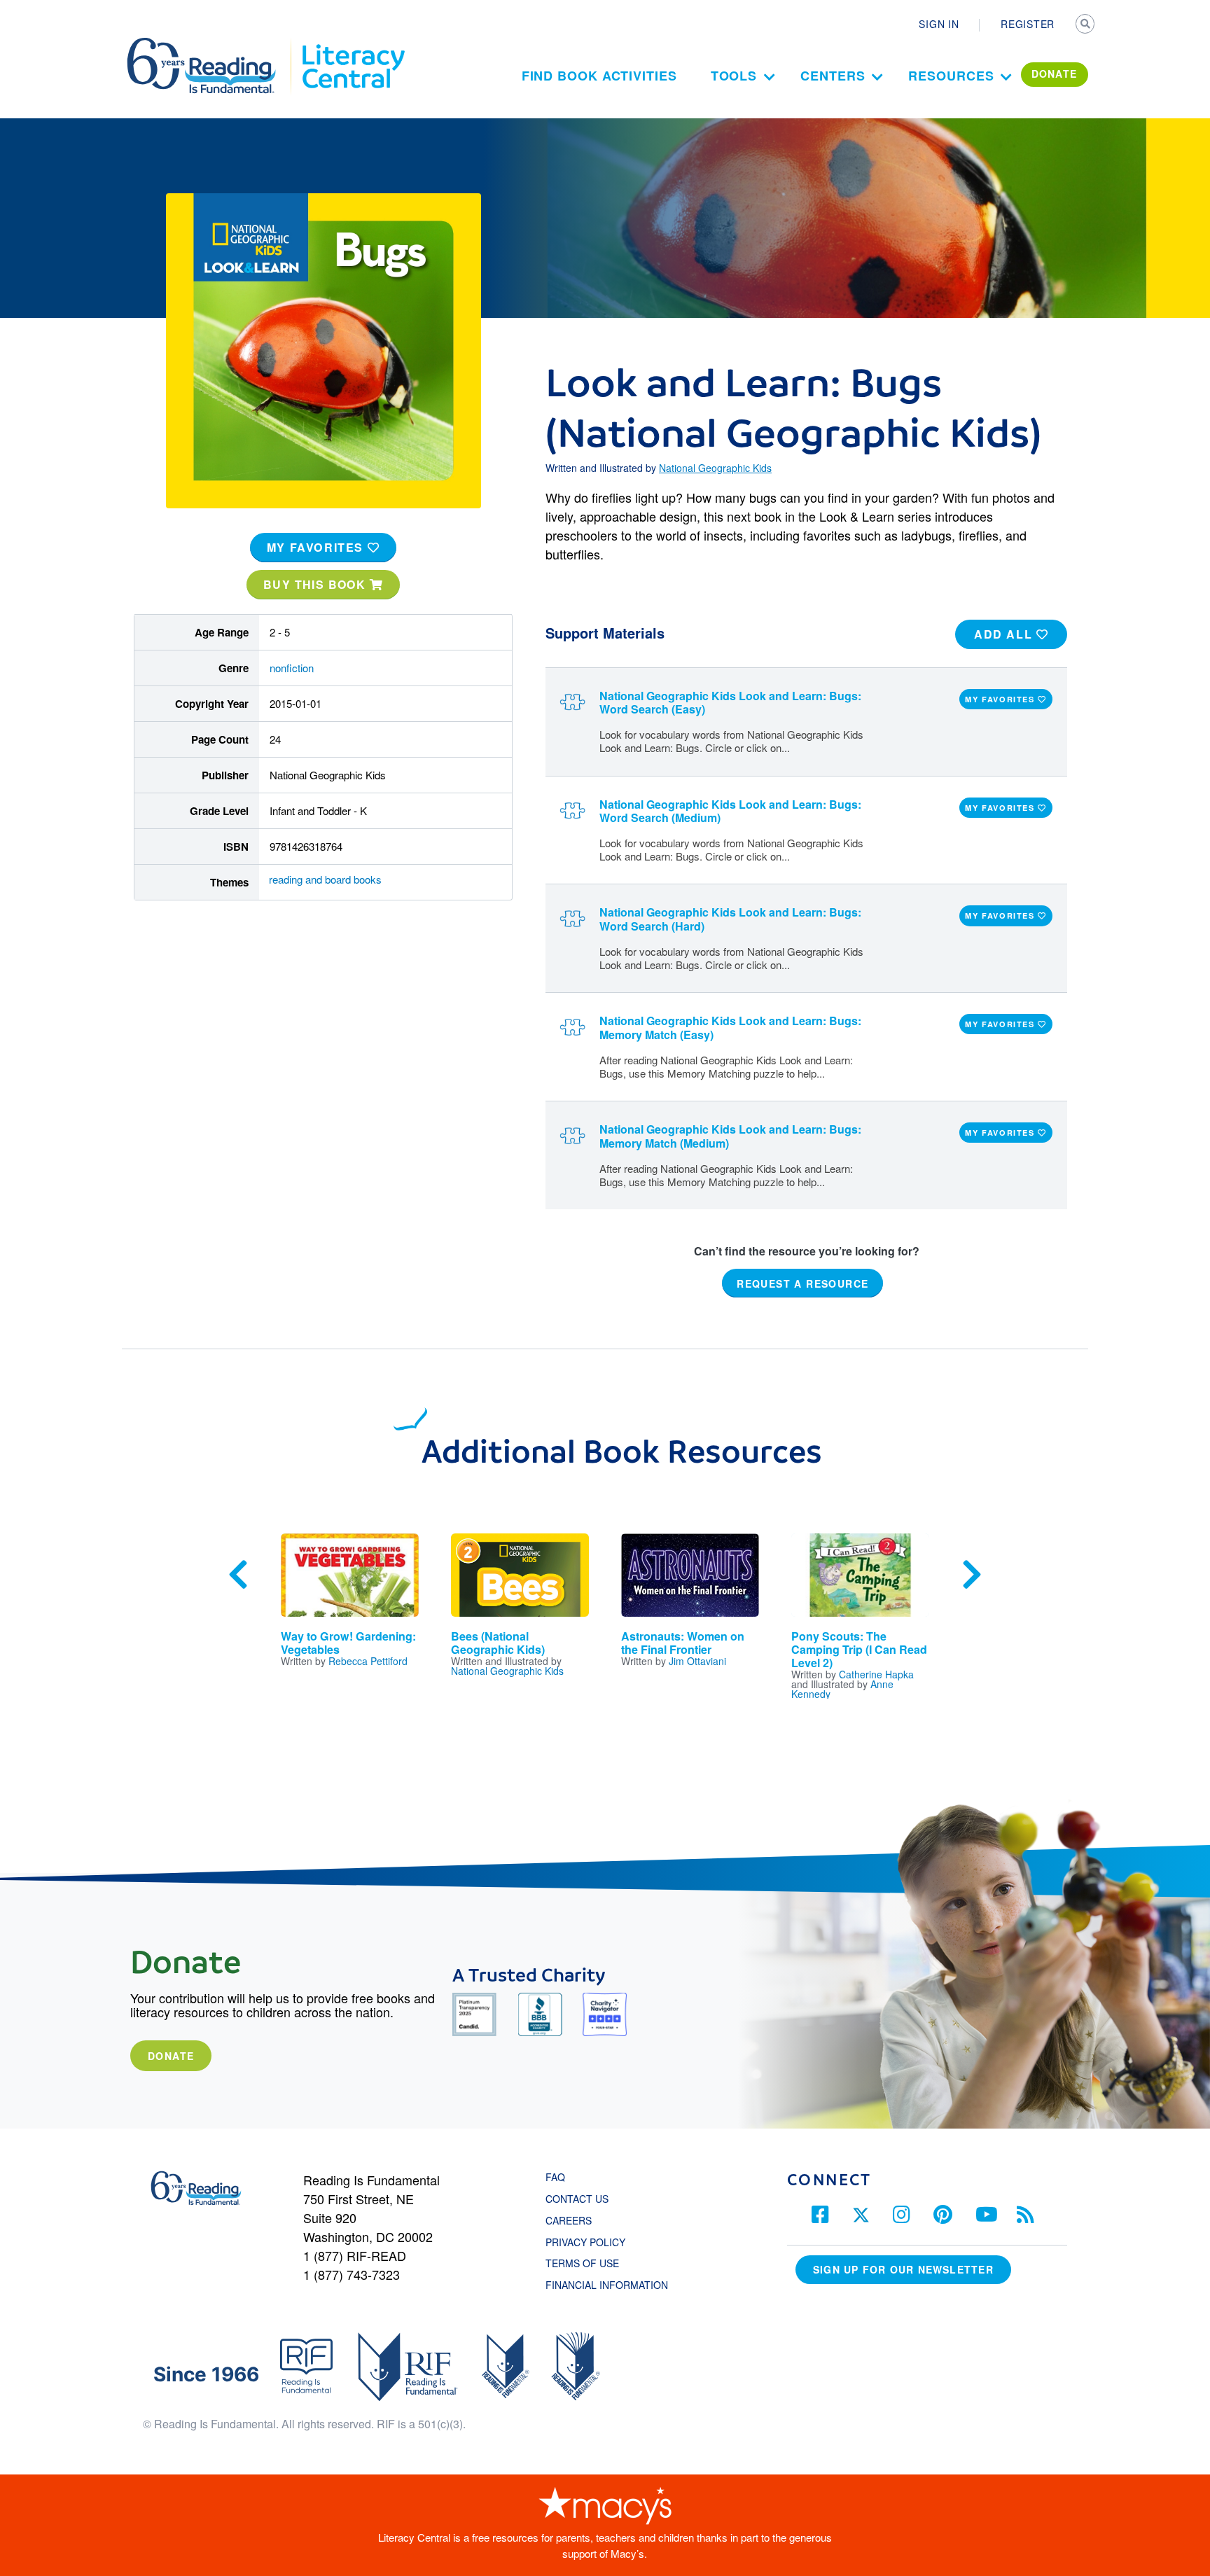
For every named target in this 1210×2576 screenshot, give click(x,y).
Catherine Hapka (876, 1674)
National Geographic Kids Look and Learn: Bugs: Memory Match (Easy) (730, 1027)
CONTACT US (581, 2199)
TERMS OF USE (589, 2263)
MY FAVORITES (317, 547)
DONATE (1055, 74)
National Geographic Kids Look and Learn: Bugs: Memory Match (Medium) (730, 1136)
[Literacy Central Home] (353, 44)
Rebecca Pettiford (368, 1661)
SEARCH (1086, 25)
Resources (951, 76)
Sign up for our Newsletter (903, 2269)
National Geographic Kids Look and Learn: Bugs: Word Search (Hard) (730, 919)
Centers (833, 76)
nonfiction (292, 668)
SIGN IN (939, 24)
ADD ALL (1005, 634)
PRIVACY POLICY (585, 2242)
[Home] (211, 44)
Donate (171, 2056)
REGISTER (1028, 24)
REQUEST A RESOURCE (802, 1283)
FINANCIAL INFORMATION (607, 2285)
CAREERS (569, 2220)
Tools (734, 76)
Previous (238, 1575)
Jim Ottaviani (697, 1661)
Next (972, 1575)
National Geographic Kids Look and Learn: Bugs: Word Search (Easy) (730, 702)
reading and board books (325, 879)
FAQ (555, 2177)
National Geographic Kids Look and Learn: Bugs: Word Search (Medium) (730, 811)
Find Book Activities (599, 76)
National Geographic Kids (715, 468)
